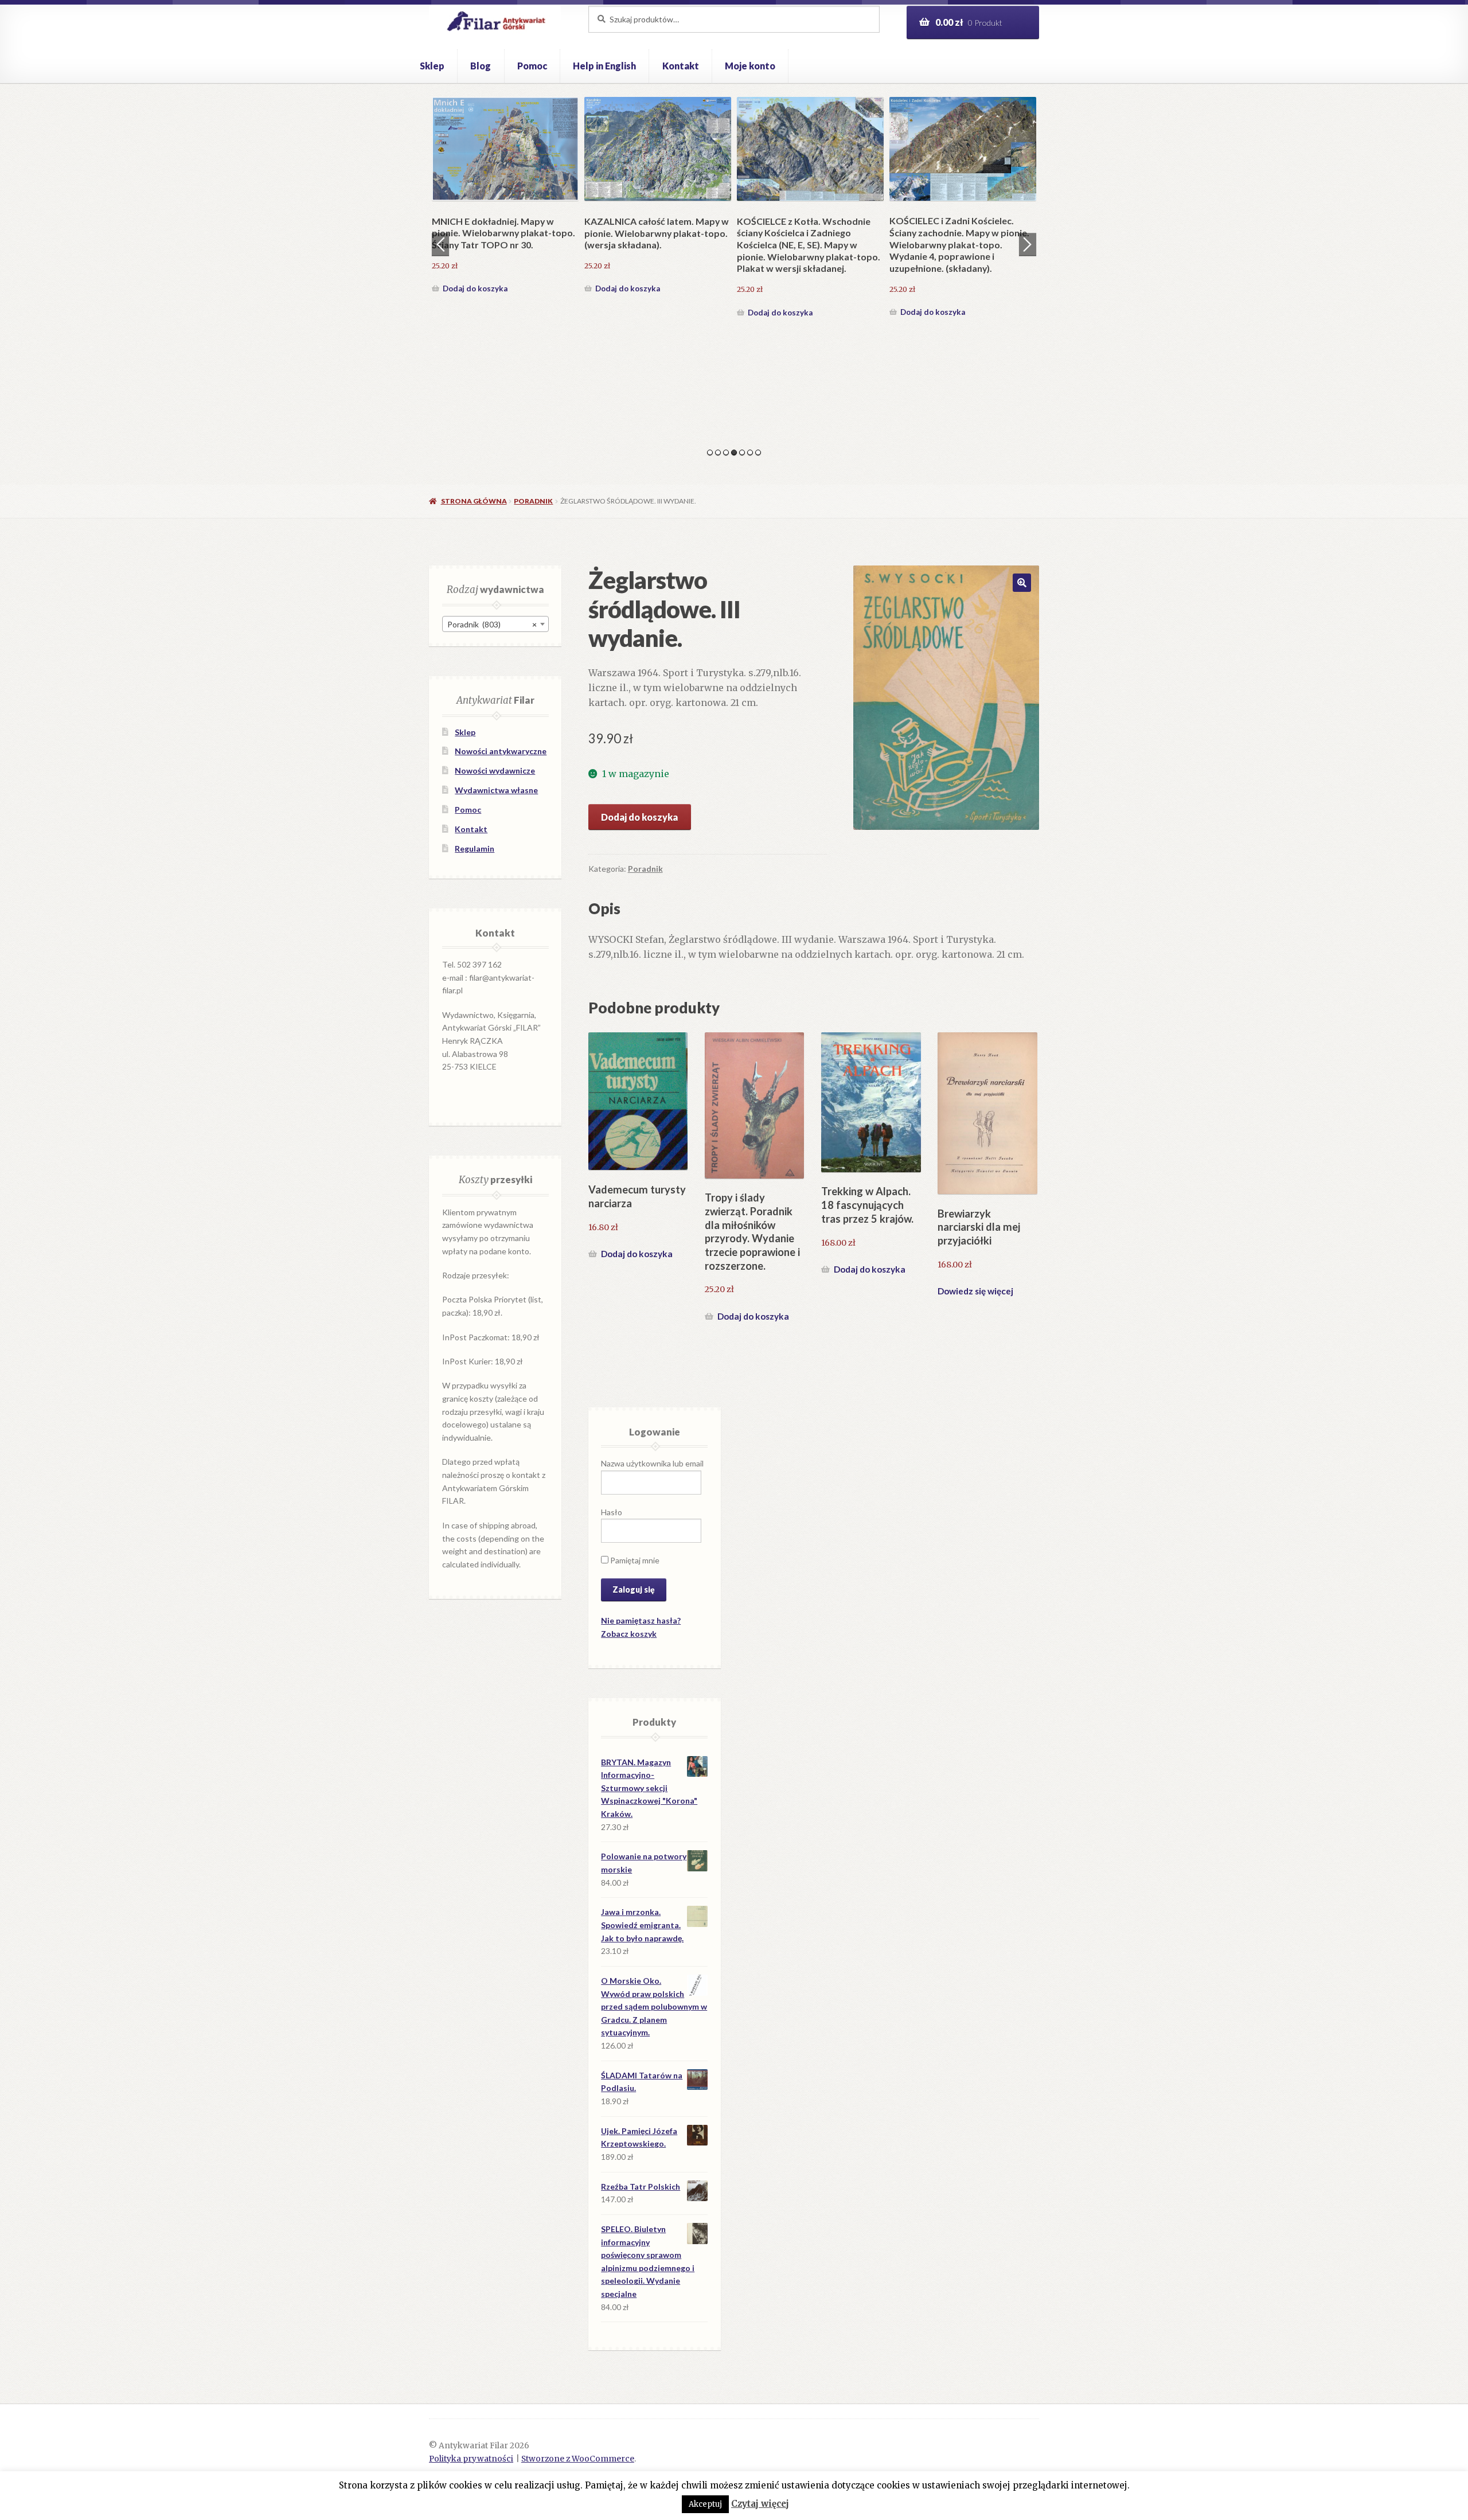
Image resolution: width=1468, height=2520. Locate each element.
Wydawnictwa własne (496, 790)
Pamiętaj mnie (634, 1560)
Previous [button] (440, 244)
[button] (1022, 583)
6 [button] (750, 452)
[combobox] (495, 624)
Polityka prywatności (471, 2459)
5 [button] (742, 452)
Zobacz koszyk (629, 1634)
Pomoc (532, 66)
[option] (505, 209)
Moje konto (750, 66)
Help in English (604, 66)
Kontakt (681, 66)
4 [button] (734, 452)
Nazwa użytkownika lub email (652, 1463)
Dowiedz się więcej (975, 1291)
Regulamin (475, 849)
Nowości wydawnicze (495, 771)
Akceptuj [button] (705, 2504)
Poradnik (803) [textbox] (492, 624)
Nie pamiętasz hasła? (641, 1620)
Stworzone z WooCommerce (578, 2459)
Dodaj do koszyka (475, 312)
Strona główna (474, 501)
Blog (481, 66)
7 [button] (758, 452)
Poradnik (533, 501)
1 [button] (710, 452)
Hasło (612, 1512)
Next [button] (1028, 244)
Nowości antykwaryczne (501, 751)
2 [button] (718, 452)
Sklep (432, 66)
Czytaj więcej (760, 2504)
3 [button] (726, 452)
